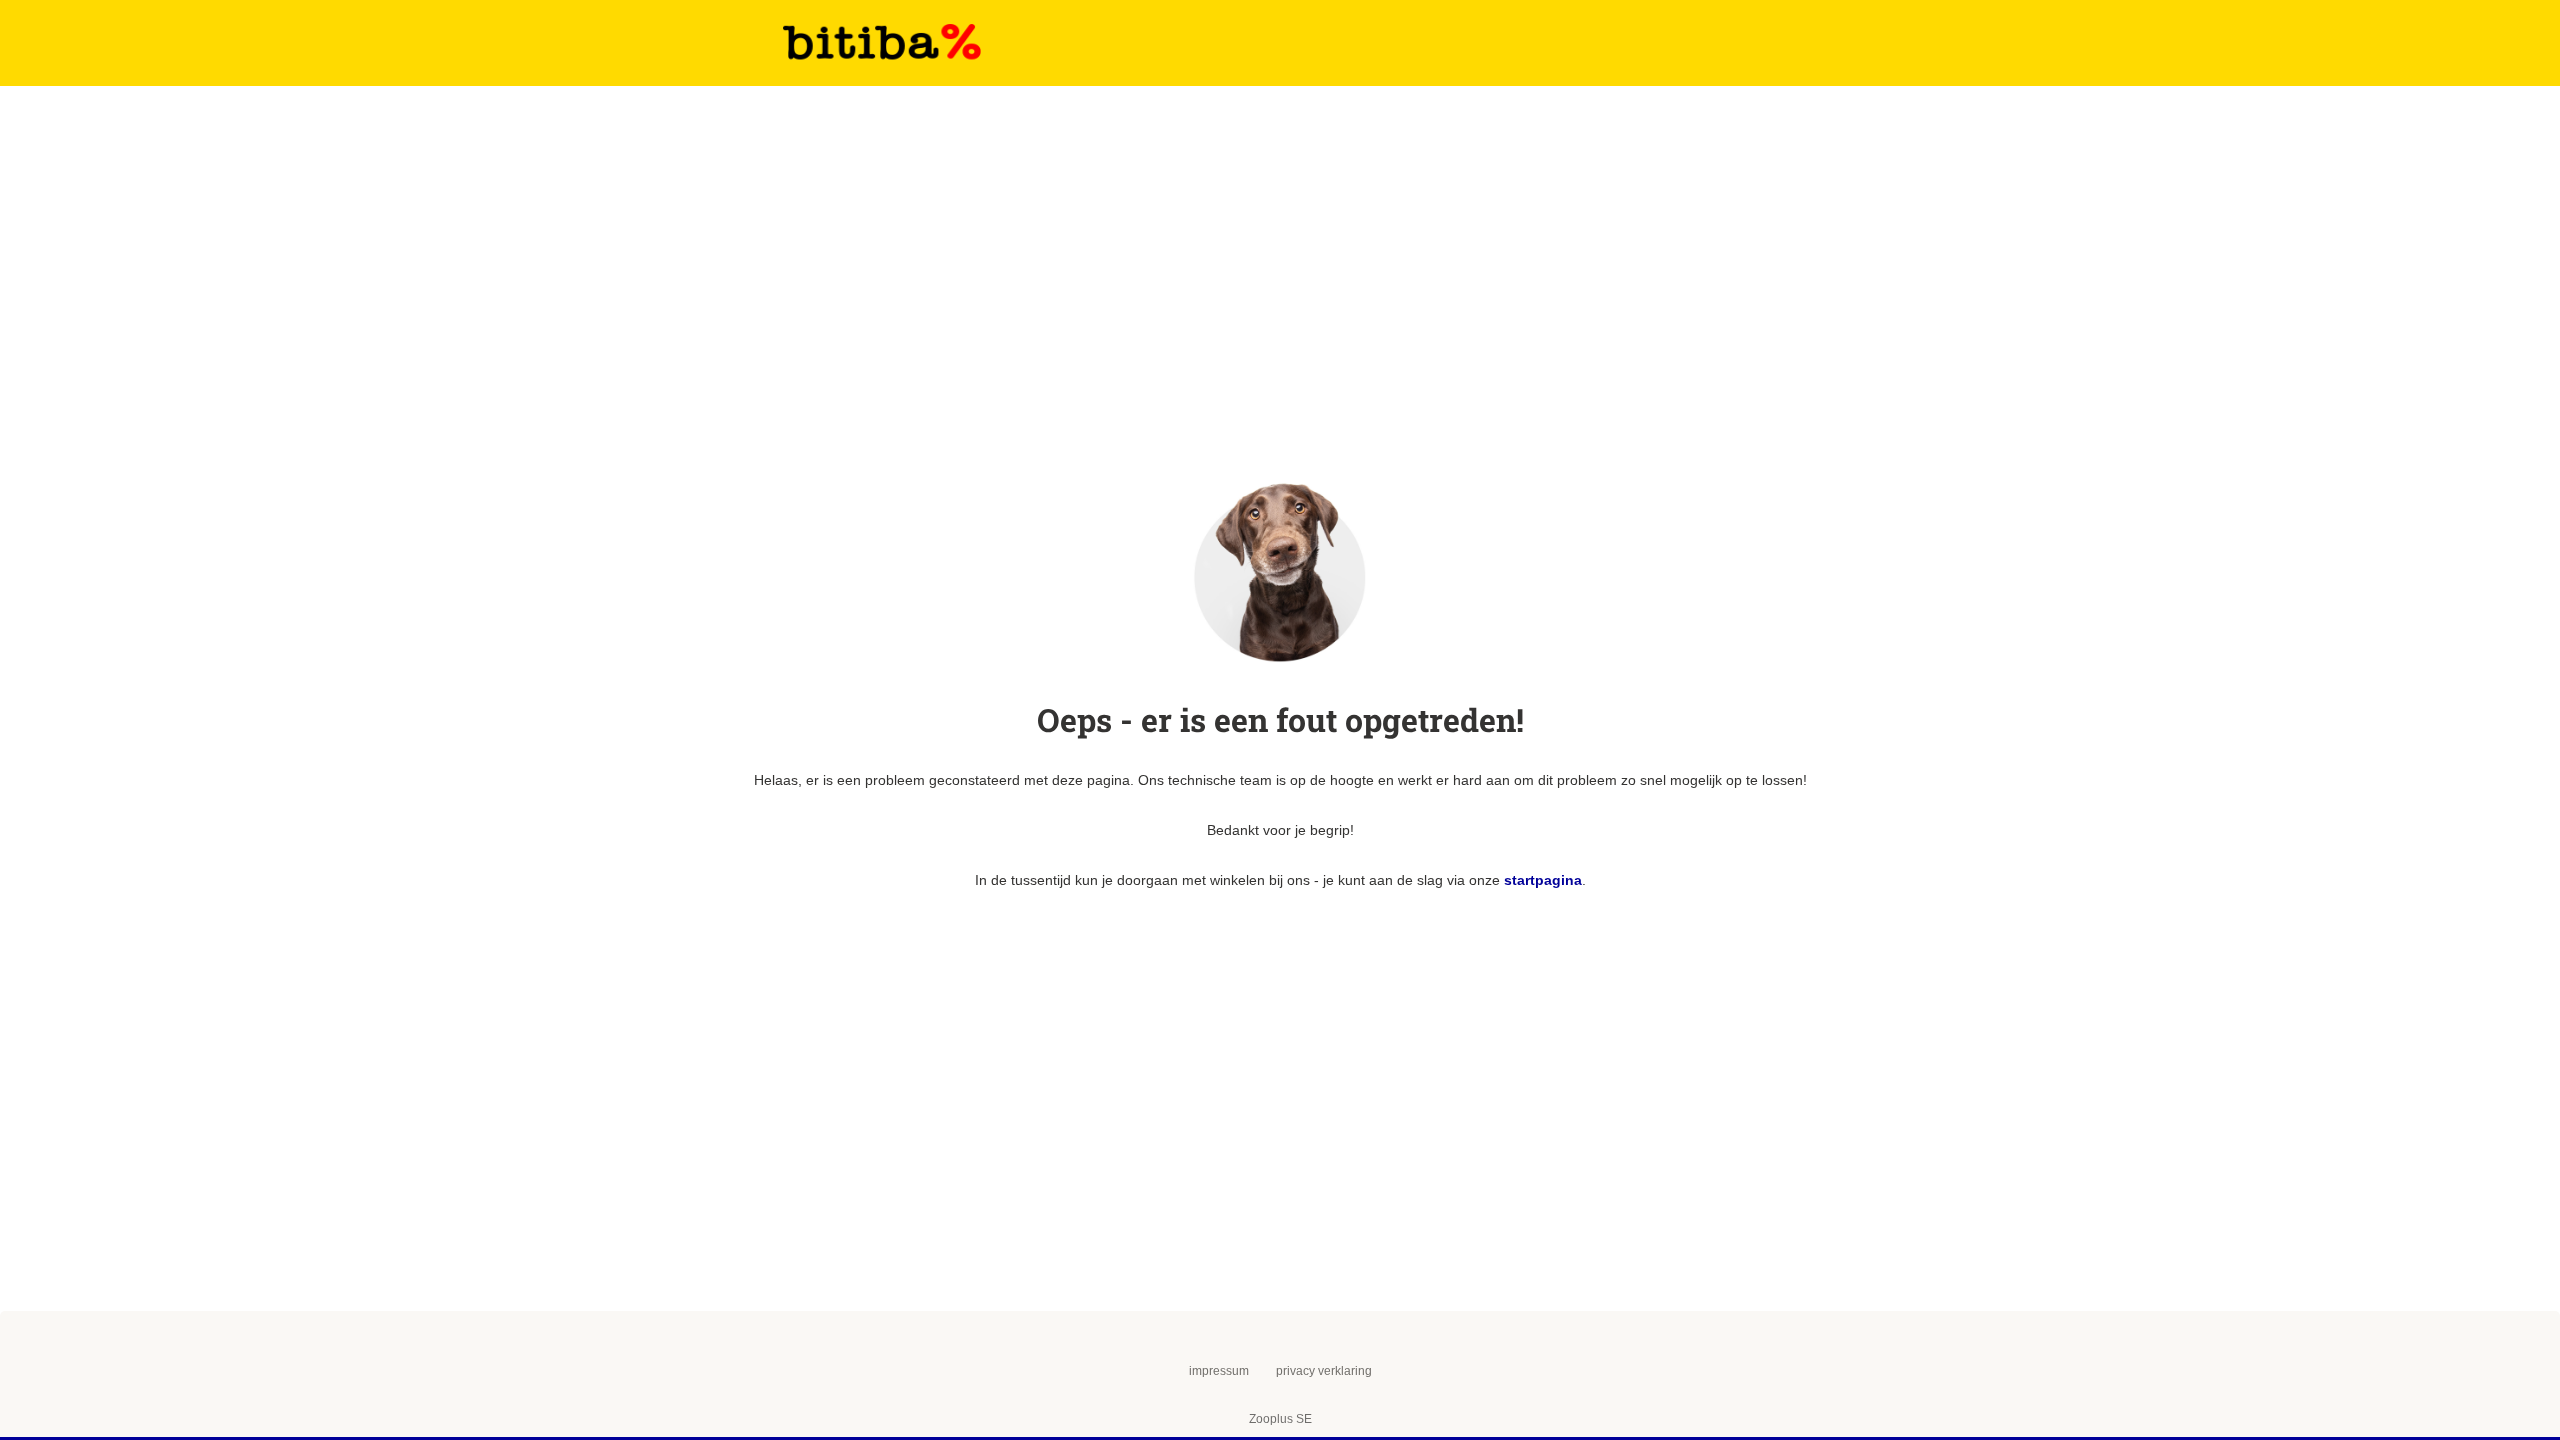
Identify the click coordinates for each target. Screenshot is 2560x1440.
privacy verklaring (1324, 1371)
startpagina (1543, 880)
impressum (1219, 1371)
